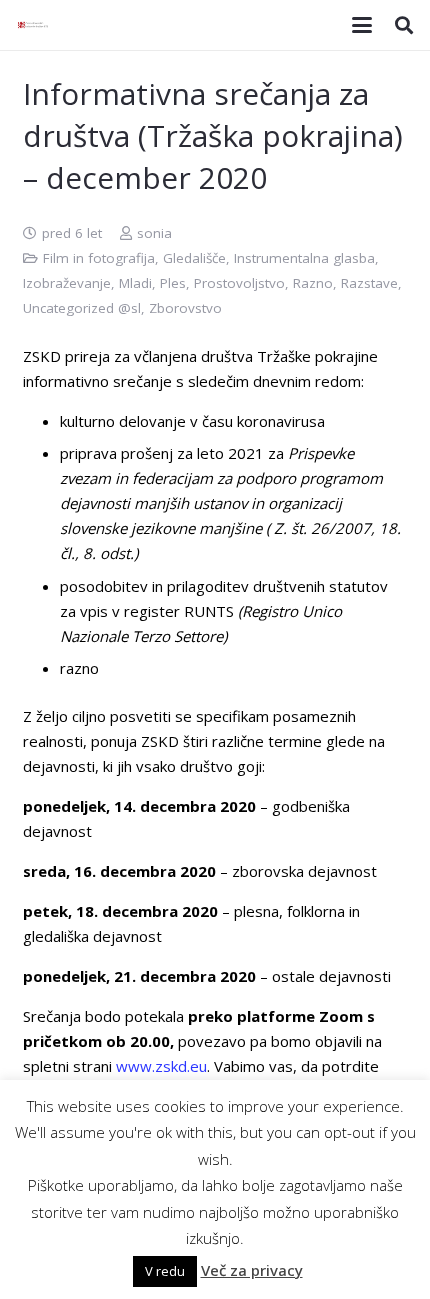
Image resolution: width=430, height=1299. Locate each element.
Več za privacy (252, 1270)
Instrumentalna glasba (304, 258)
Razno (313, 283)
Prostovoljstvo (239, 283)
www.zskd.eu (161, 1066)
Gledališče (194, 258)
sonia (154, 233)
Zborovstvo (185, 308)
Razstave (369, 283)
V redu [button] (165, 1271)
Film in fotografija (99, 258)
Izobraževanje (67, 283)
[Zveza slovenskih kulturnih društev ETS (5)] (35, 25)
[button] (362, 25)
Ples (173, 283)
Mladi (135, 283)
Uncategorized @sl (82, 308)
